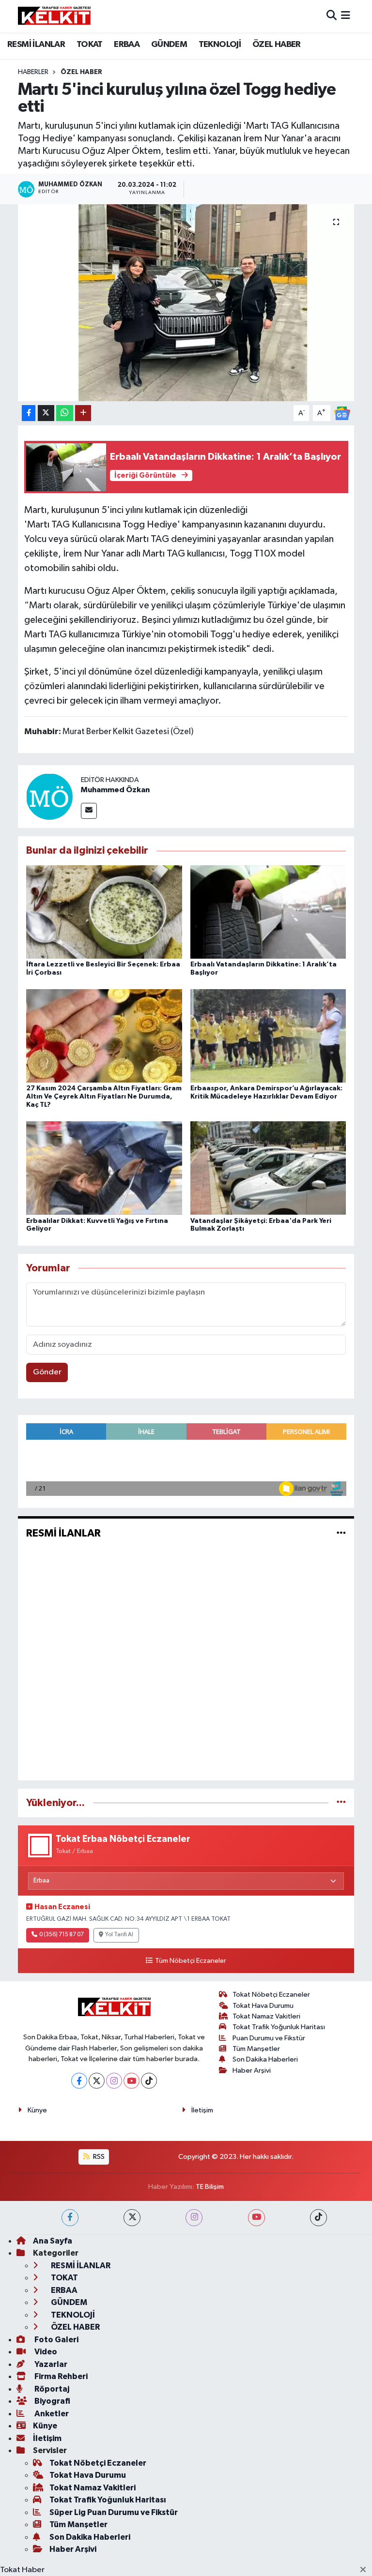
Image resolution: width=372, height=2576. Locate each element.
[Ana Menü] (346, 16)
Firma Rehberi (60, 2376)
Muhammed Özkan (115, 790)
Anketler (51, 2414)
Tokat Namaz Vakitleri (266, 2016)
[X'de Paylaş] (46, 413)
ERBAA (127, 45)
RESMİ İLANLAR (36, 45)
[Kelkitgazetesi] (54, 16)
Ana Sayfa (53, 2241)
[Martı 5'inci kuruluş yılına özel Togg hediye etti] (186, 303)
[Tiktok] (149, 2081)
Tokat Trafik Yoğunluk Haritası (279, 2027)
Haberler (33, 72)
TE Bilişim (210, 2187)
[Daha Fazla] (83, 413)
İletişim (202, 2110)
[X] (97, 2081)
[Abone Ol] (342, 413)
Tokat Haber (22, 2570)
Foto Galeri (56, 2340)
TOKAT (90, 45)
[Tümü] (341, 1803)
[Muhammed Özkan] (49, 796)
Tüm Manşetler (256, 2049)
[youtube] (256, 2218)
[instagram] (194, 2218)
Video (45, 2352)
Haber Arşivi (252, 2071)
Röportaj (51, 2389)
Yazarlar (50, 2364)
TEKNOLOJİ (220, 45)
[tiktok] (318, 2218)
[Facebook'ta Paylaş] (29, 413)
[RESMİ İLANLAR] (341, 1533)
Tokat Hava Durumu (263, 2006)
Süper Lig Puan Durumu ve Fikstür (114, 2512)
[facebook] (70, 2218)
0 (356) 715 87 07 (62, 1935)
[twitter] (132, 2218)
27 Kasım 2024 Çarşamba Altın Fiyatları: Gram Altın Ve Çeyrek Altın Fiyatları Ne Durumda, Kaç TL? (104, 1097)
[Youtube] (132, 2081)
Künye (37, 2110)
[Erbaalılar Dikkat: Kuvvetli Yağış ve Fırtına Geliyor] (104, 1168)
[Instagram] (114, 2081)
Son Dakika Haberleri (265, 2059)
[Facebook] (79, 2081)
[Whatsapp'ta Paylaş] (65, 413)
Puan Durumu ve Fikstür (269, 2038)
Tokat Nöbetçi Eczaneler (271, 1995)
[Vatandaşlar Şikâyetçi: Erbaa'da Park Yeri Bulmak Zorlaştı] (268, 1168)
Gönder (47, 1372)
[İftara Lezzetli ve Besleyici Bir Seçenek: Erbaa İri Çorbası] (104, 911)
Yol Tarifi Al (119, 1935)
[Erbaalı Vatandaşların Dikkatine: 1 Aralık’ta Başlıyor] (268, 911)
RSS (98, 2157)
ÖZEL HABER (277, 45)
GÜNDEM (169, 45)
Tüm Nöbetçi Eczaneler (190, 1961)
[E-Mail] (89, 811)
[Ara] (332, 16)
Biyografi (52, 2401)
